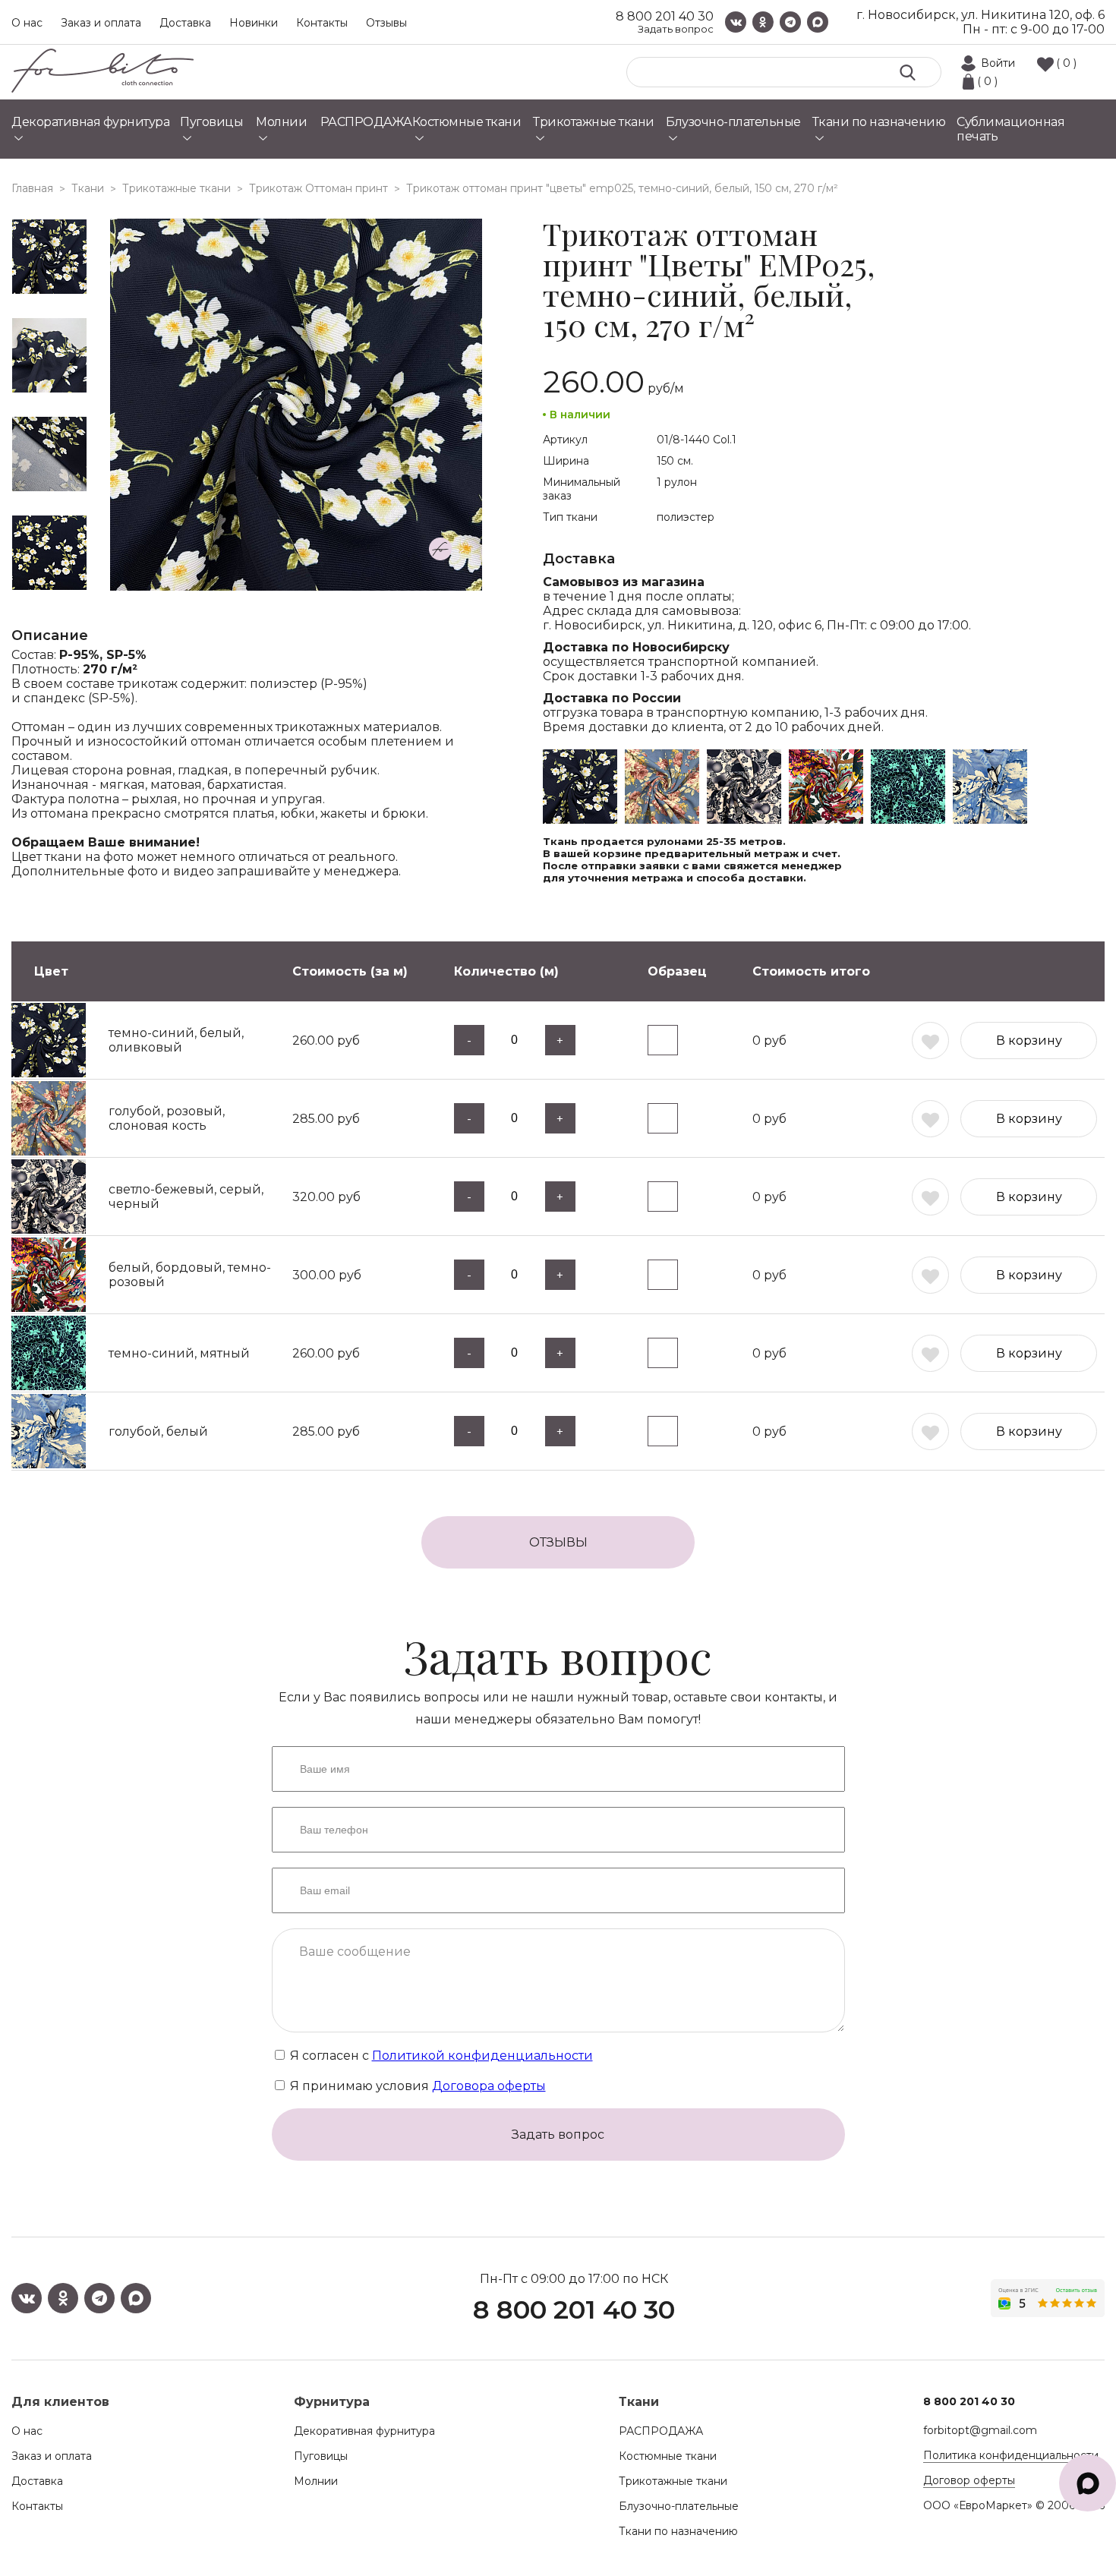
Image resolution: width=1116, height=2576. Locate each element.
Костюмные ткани (668, 2456)
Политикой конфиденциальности (482, 2056)
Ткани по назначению (678, 2531)
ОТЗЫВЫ (558, 1542)
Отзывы (386, 23)
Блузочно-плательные (679, 2506)
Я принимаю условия (416, 2086)
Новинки (254, 23)
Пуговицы (321, 2456)
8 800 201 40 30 (665, 16)
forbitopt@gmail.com (980, 2430)
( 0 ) (1066, 63)
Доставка (185, 23)
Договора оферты (489, 2086)
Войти (998, 63)
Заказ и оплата (101, 23)
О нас (27, 23)
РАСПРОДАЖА (661, 2431)
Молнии (316, 2481)
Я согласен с (440, 2056)
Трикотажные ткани (673, 2481)
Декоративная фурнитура (364, 2431)
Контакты (322, 23)
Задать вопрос (676, 29)
